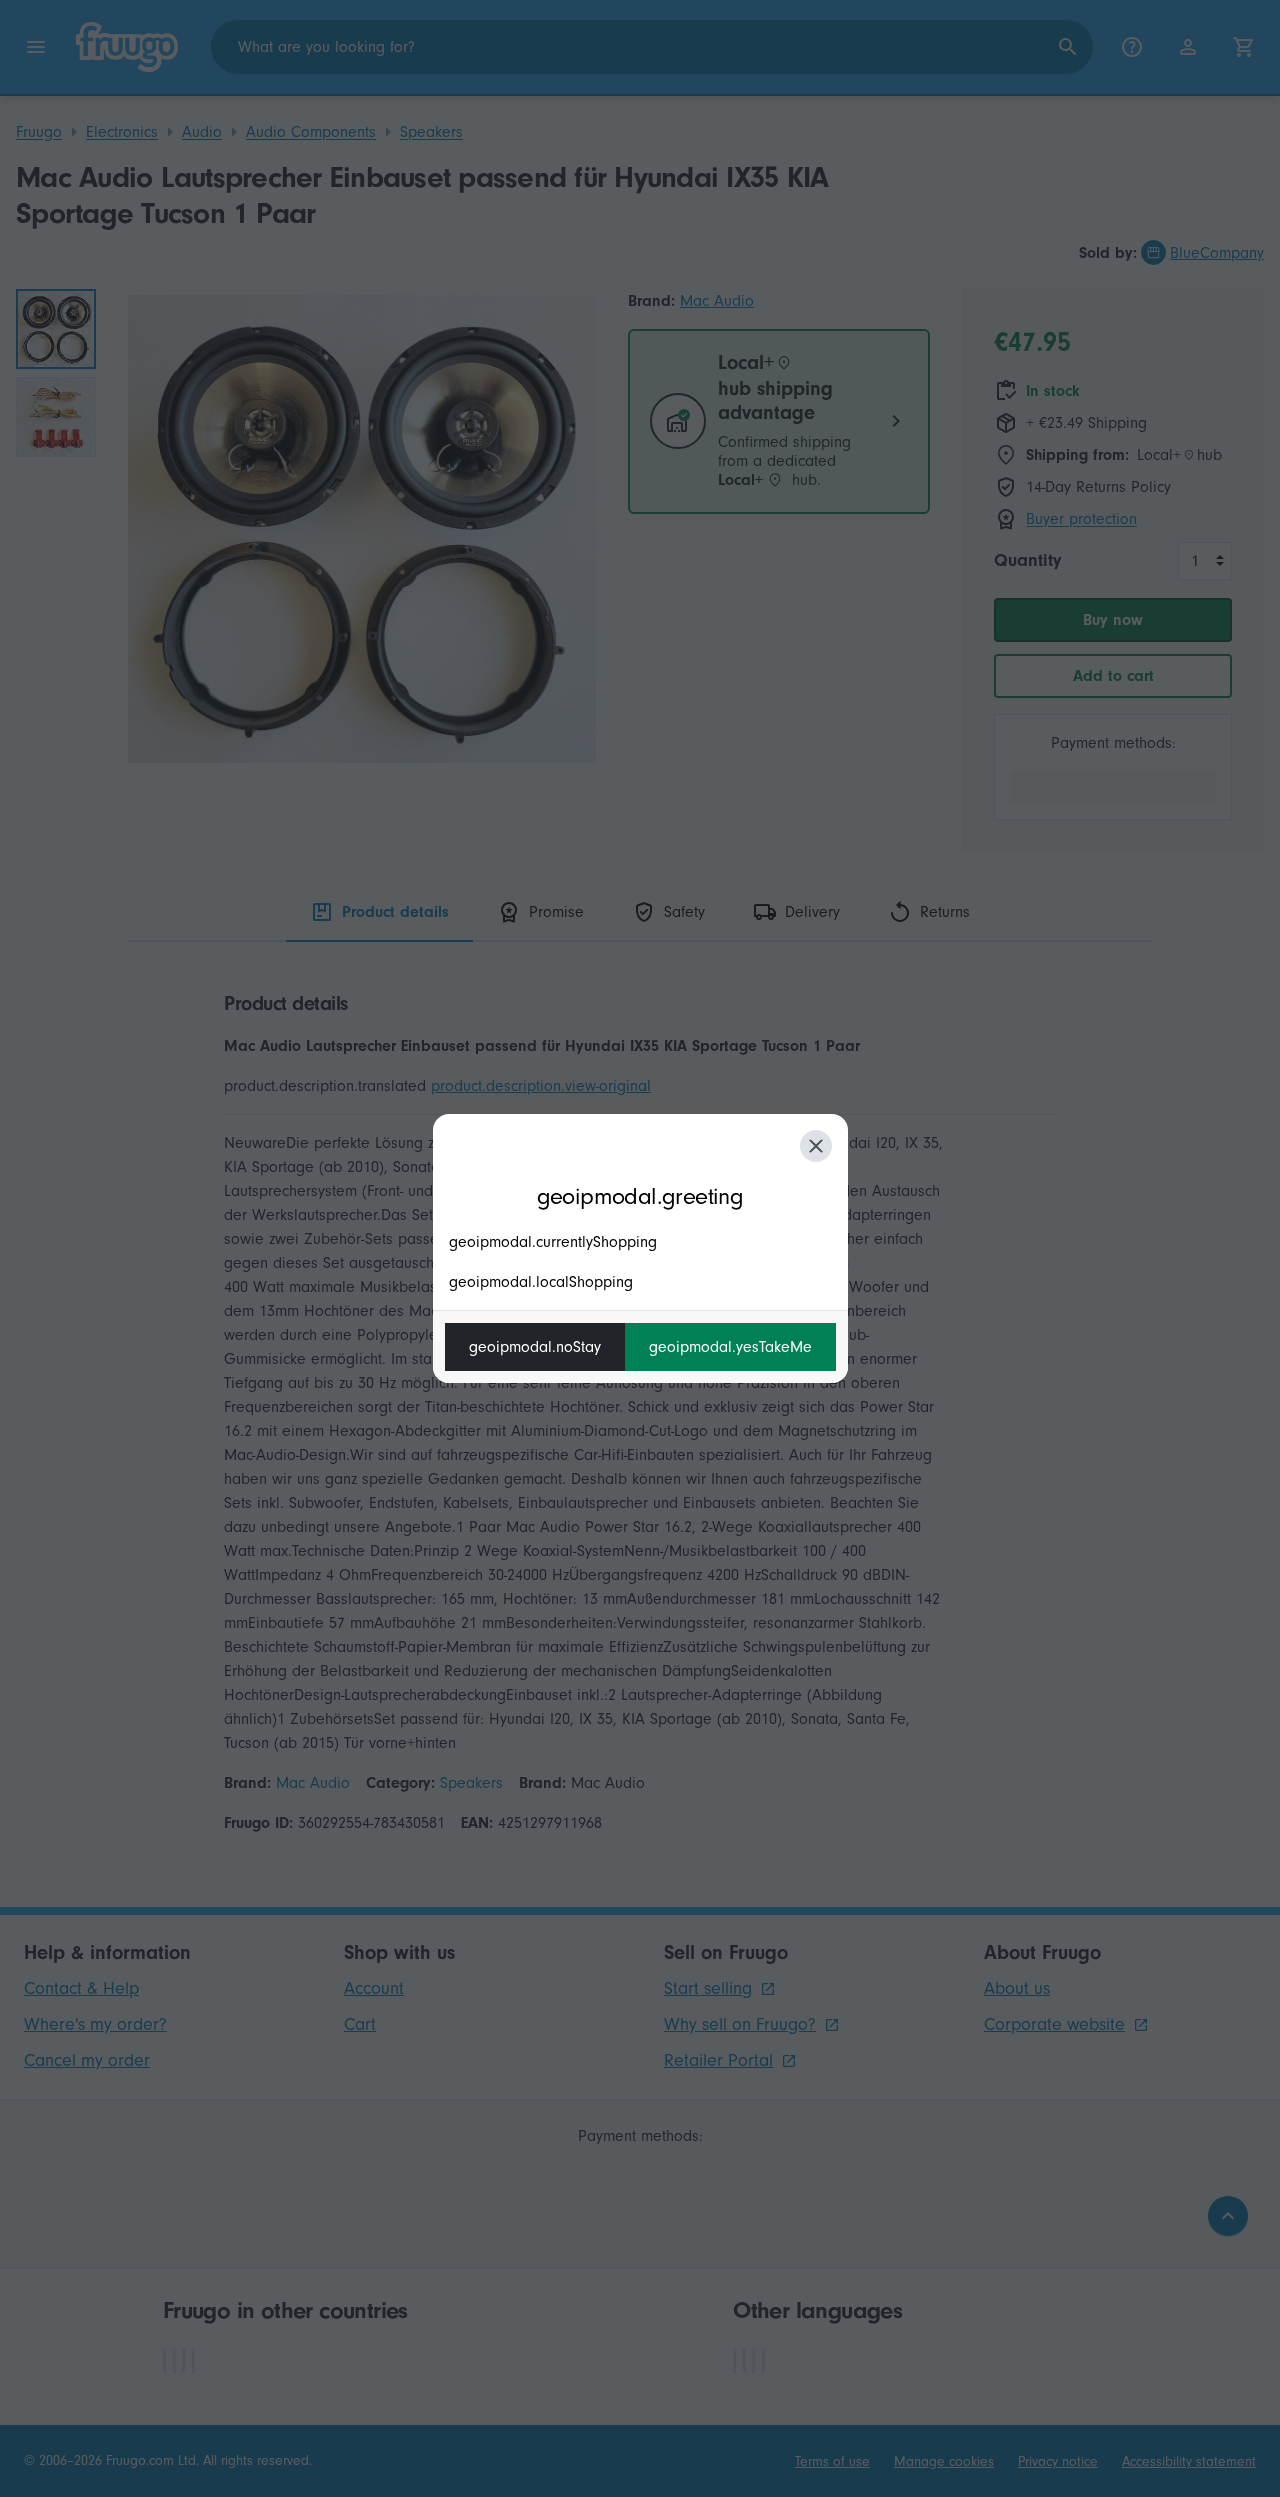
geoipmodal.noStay (535, 1347)
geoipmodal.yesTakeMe (730, 1347)
